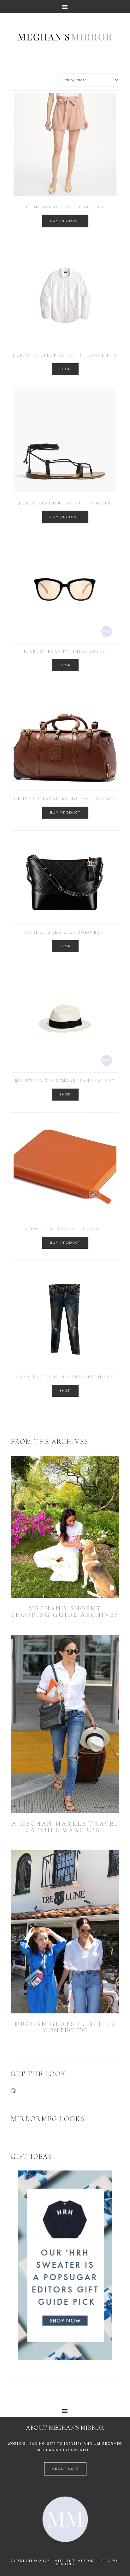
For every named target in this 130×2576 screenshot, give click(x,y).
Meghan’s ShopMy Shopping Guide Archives (65, 1612)
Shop (65, 369)
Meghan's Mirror (65, 36)
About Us (64, 2469)
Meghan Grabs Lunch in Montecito (65, 2027)
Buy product (65, 221)
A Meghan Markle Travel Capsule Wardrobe (65, 1827)
